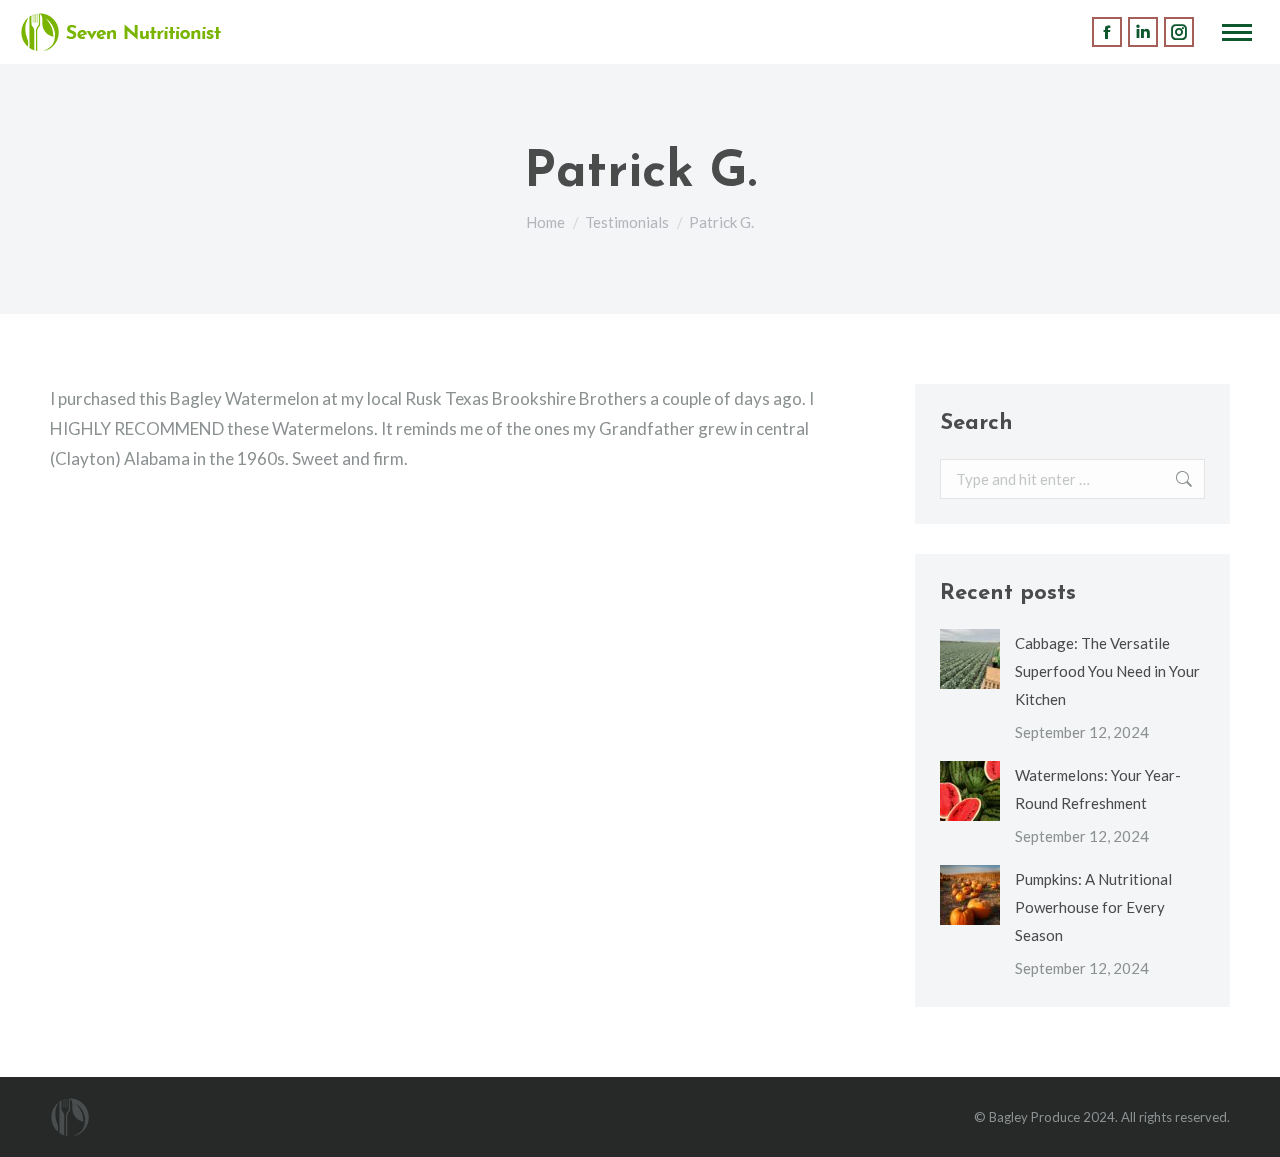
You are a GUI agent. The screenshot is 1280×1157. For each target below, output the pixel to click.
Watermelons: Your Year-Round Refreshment (1098, 789)
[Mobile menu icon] (1237, 32)
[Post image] (970, 659)
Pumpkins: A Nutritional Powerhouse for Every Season (1093, 907)
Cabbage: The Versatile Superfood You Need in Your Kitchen (1107, 671)
